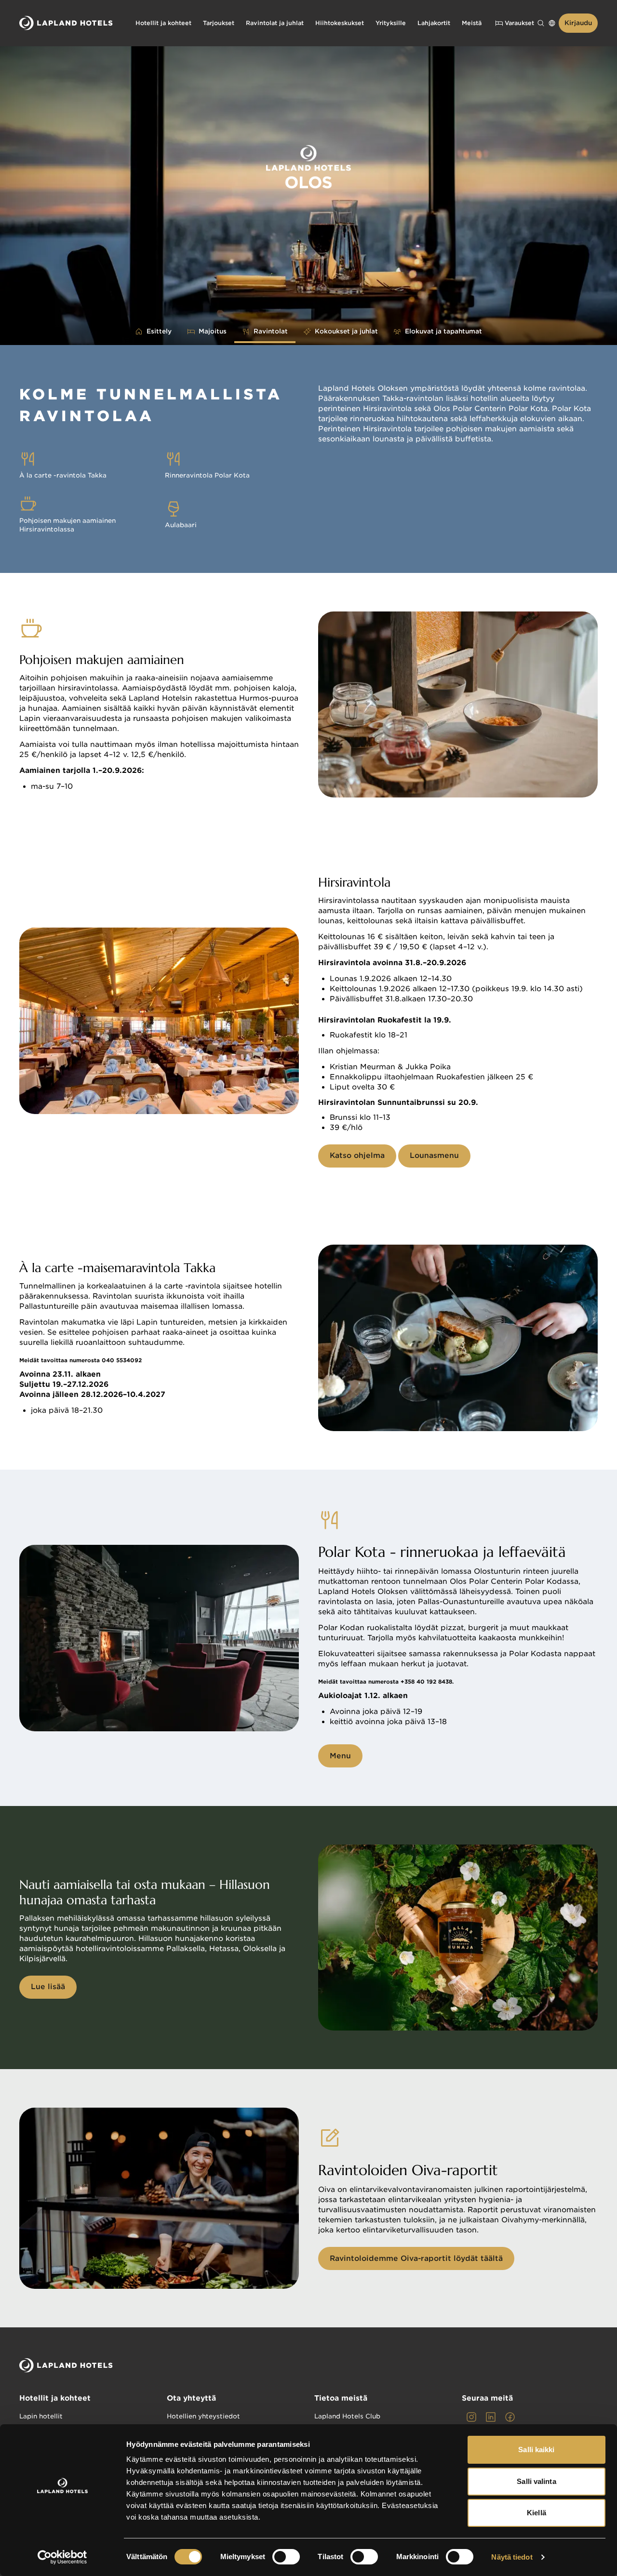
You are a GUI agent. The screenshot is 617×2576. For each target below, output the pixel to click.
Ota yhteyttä (191, 2398)
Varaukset (519, 23)
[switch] (286, 2557)
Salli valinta (536, 2481)
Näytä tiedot (512, 2557)
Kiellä (537, 2513)
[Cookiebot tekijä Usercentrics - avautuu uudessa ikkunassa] (62, 2557)
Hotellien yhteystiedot (203, 2416)
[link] (471, 2417)
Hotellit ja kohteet (55, 2398)
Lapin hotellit (41, 2416)
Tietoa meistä (341, 2398)
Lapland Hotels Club (347, 2416)
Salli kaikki (536, 2450)
